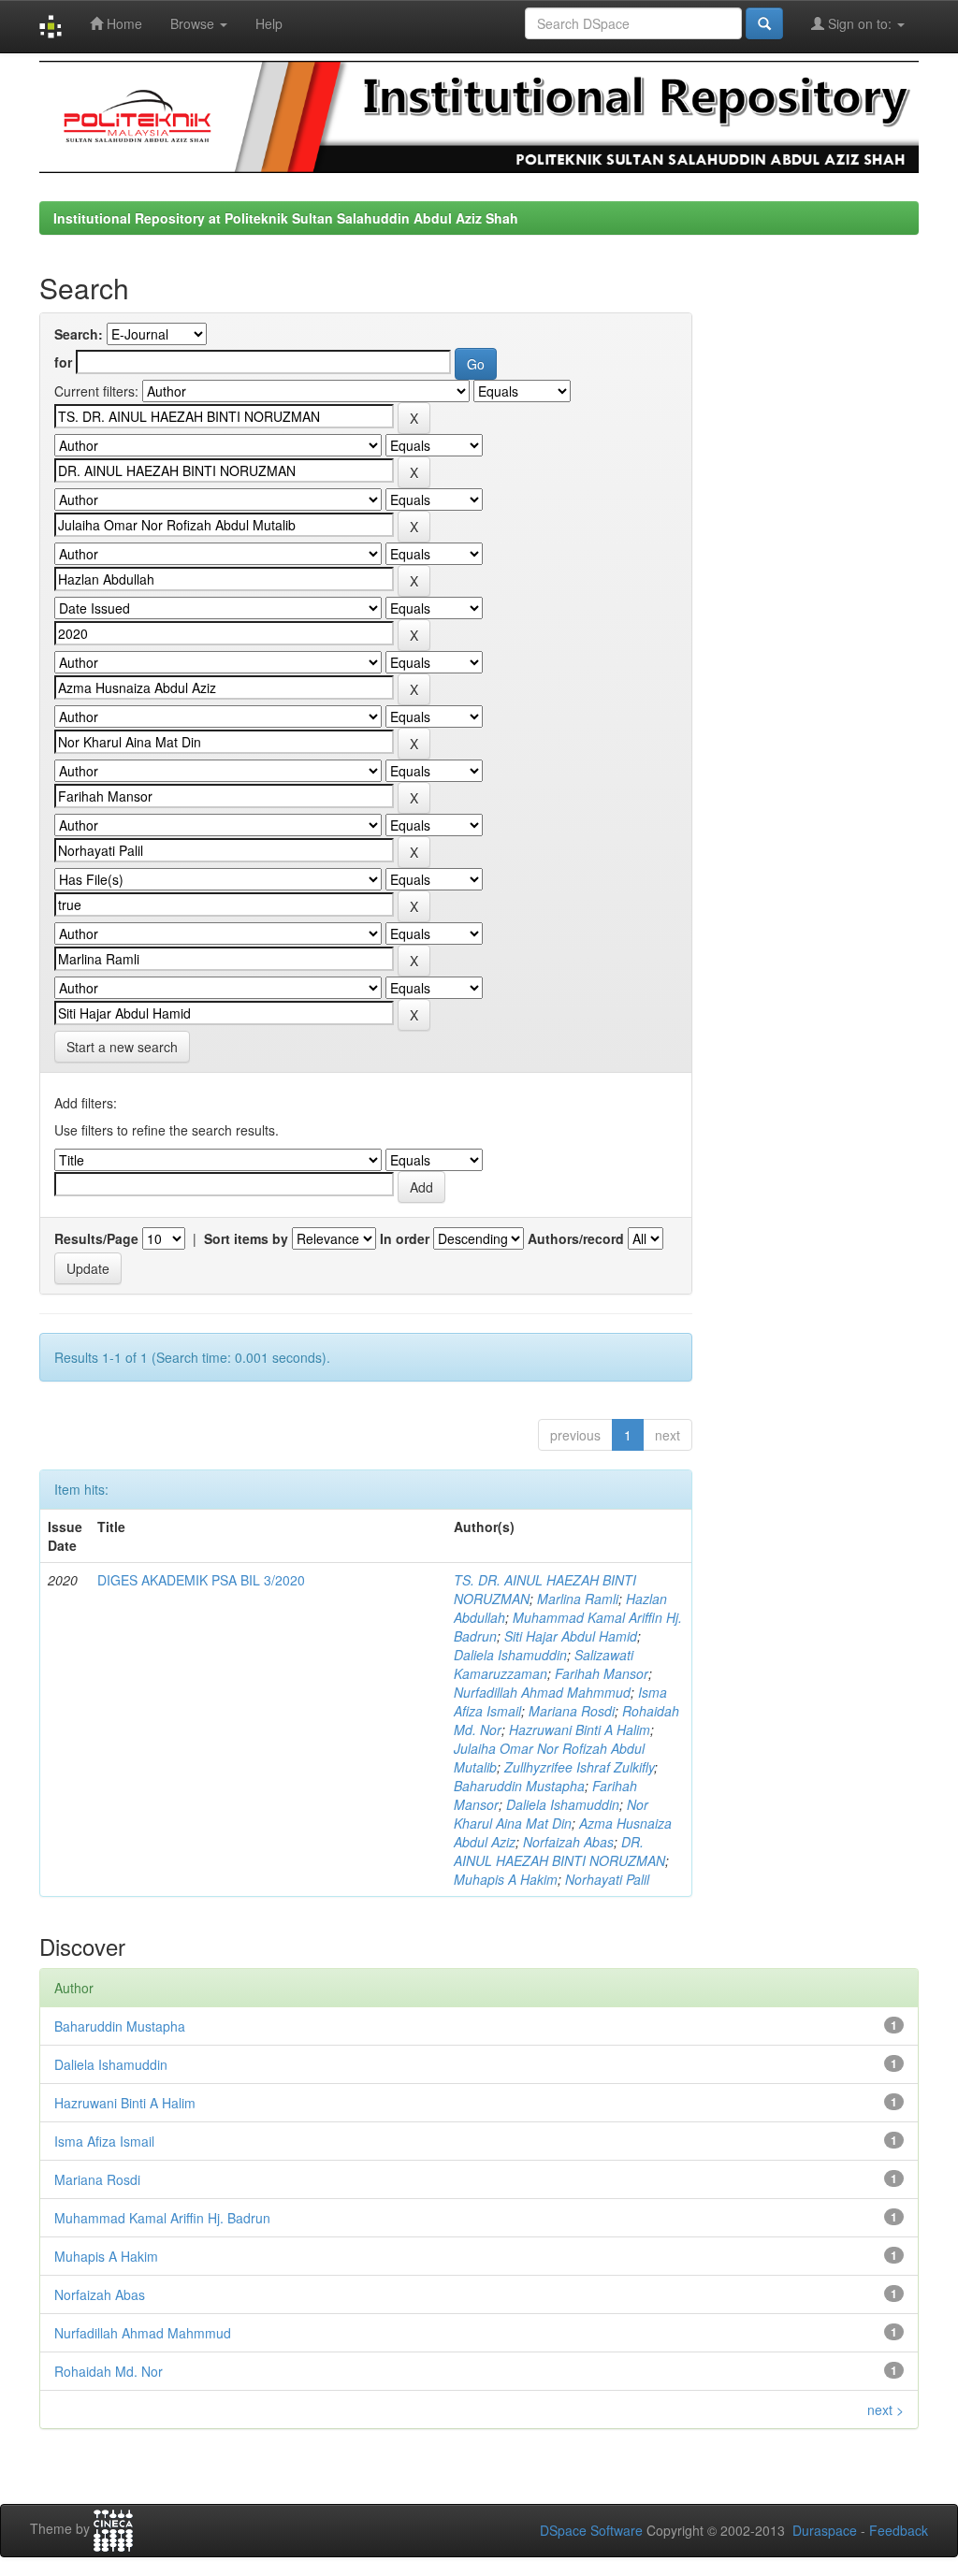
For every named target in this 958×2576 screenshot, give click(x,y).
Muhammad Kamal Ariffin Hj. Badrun (162, 2218)
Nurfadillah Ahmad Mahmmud (542, 1692)
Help (269, 23)
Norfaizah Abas (568, 1842)
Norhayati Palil (607, 1879)
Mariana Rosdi (572, 1711)
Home (123, 23)
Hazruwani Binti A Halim (580, 1729)
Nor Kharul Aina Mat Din (551, 1814)
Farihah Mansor (602, 1673)
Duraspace (825, 2530)
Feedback (899, 2530)
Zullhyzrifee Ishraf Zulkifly (579, 1767)
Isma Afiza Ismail (104, 2141)
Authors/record (576, 1238)
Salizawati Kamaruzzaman (544, 1664)
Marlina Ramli (578, 1599)
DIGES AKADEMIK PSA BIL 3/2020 (201, 1580)
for (63, 362)
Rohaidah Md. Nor (109, 2371)
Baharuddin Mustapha (519, 1786)
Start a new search (122, 1047)
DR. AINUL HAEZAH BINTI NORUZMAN (559, 1851)
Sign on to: (860, 23)
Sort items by (246, 1238)
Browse (194, 23)
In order (405, 1238)
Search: (79, 334)
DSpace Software (591, 2530)
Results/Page (96, 1238)
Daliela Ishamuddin (510, 1655)
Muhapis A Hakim (506, 1879)
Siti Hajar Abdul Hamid (571, 1636)
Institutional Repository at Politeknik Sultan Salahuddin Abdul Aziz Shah (286, 218)
